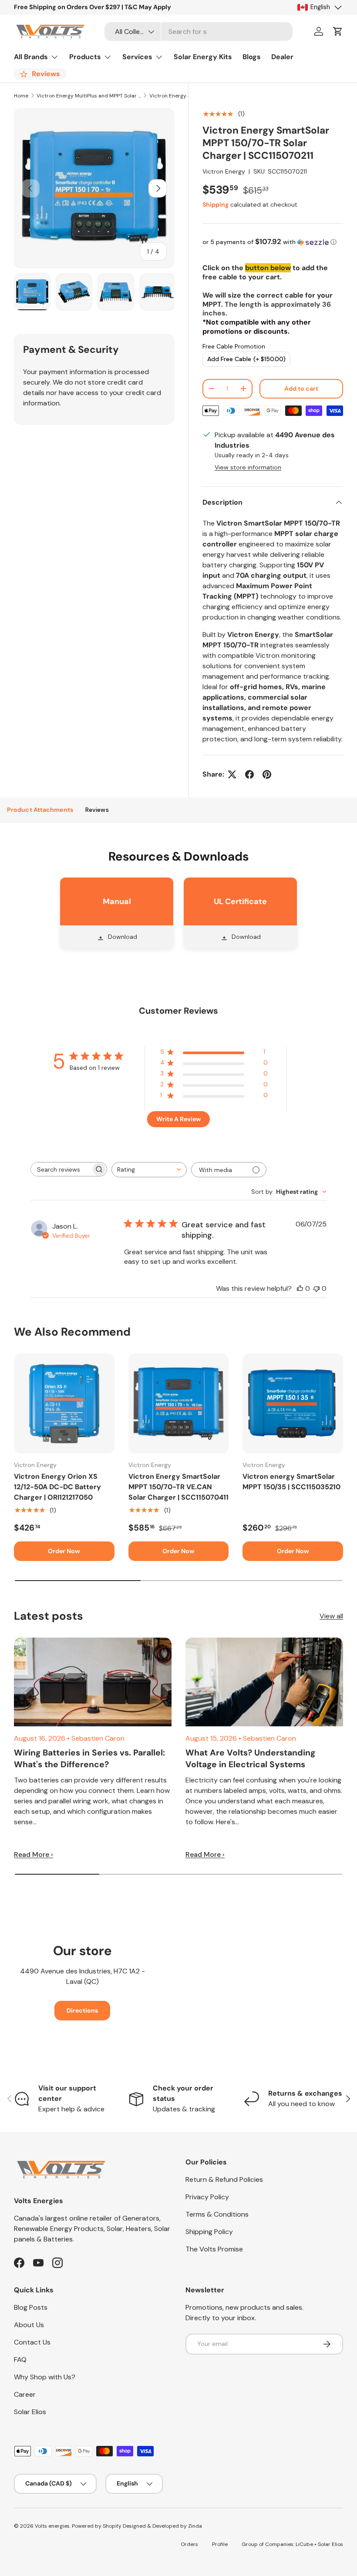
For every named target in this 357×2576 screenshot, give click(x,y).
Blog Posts (31, 2307)
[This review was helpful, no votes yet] (300, 1288)
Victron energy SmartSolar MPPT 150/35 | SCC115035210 (291, 1482)
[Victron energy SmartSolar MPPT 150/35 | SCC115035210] (293, 1404)
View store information (248, 467)
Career (25, 2394)
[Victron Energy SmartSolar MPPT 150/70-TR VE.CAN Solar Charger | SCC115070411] (179, 1404)
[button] (338, 31)
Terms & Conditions (217, 2214)
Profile (220, 2544)
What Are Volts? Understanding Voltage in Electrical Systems (250, 1759)
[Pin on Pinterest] (267, 774)
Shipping (216, 204)
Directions (82, 2010)
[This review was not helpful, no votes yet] (317, 1288)
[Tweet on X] (232, 774)
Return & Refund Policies (224, 2179)
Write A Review (178, 1119)
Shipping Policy (209, 2232)
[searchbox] (61, 1169)
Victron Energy (224, 171)
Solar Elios (30, 2412)
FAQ (20, 2360)
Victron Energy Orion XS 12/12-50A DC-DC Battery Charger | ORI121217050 (57, 1487)
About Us (29, 2325)
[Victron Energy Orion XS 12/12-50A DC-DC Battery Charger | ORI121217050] (64, 1404)
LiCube (304, 2544)
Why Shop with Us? (45, 2377)
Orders (189, 2544)
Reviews (97, 810)
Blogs (252, 57)
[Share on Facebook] (249, 774)
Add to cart (301, 389)
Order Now (64, 1551)
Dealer (282, 57)
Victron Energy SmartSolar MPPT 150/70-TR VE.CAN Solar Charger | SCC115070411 (178, 1487)
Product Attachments (40, 810)
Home (21, 96)
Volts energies (52, 2526)
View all (331, 1616)
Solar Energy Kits (203, 57)
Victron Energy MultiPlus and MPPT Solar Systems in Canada (89, 96)
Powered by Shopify (97, 2526)
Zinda (195, 2526)
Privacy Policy (207, 2197)
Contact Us (32, 2342)
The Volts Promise (214, 2249)
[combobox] (199, 32)
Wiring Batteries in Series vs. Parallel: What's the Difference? (89, 1759)
